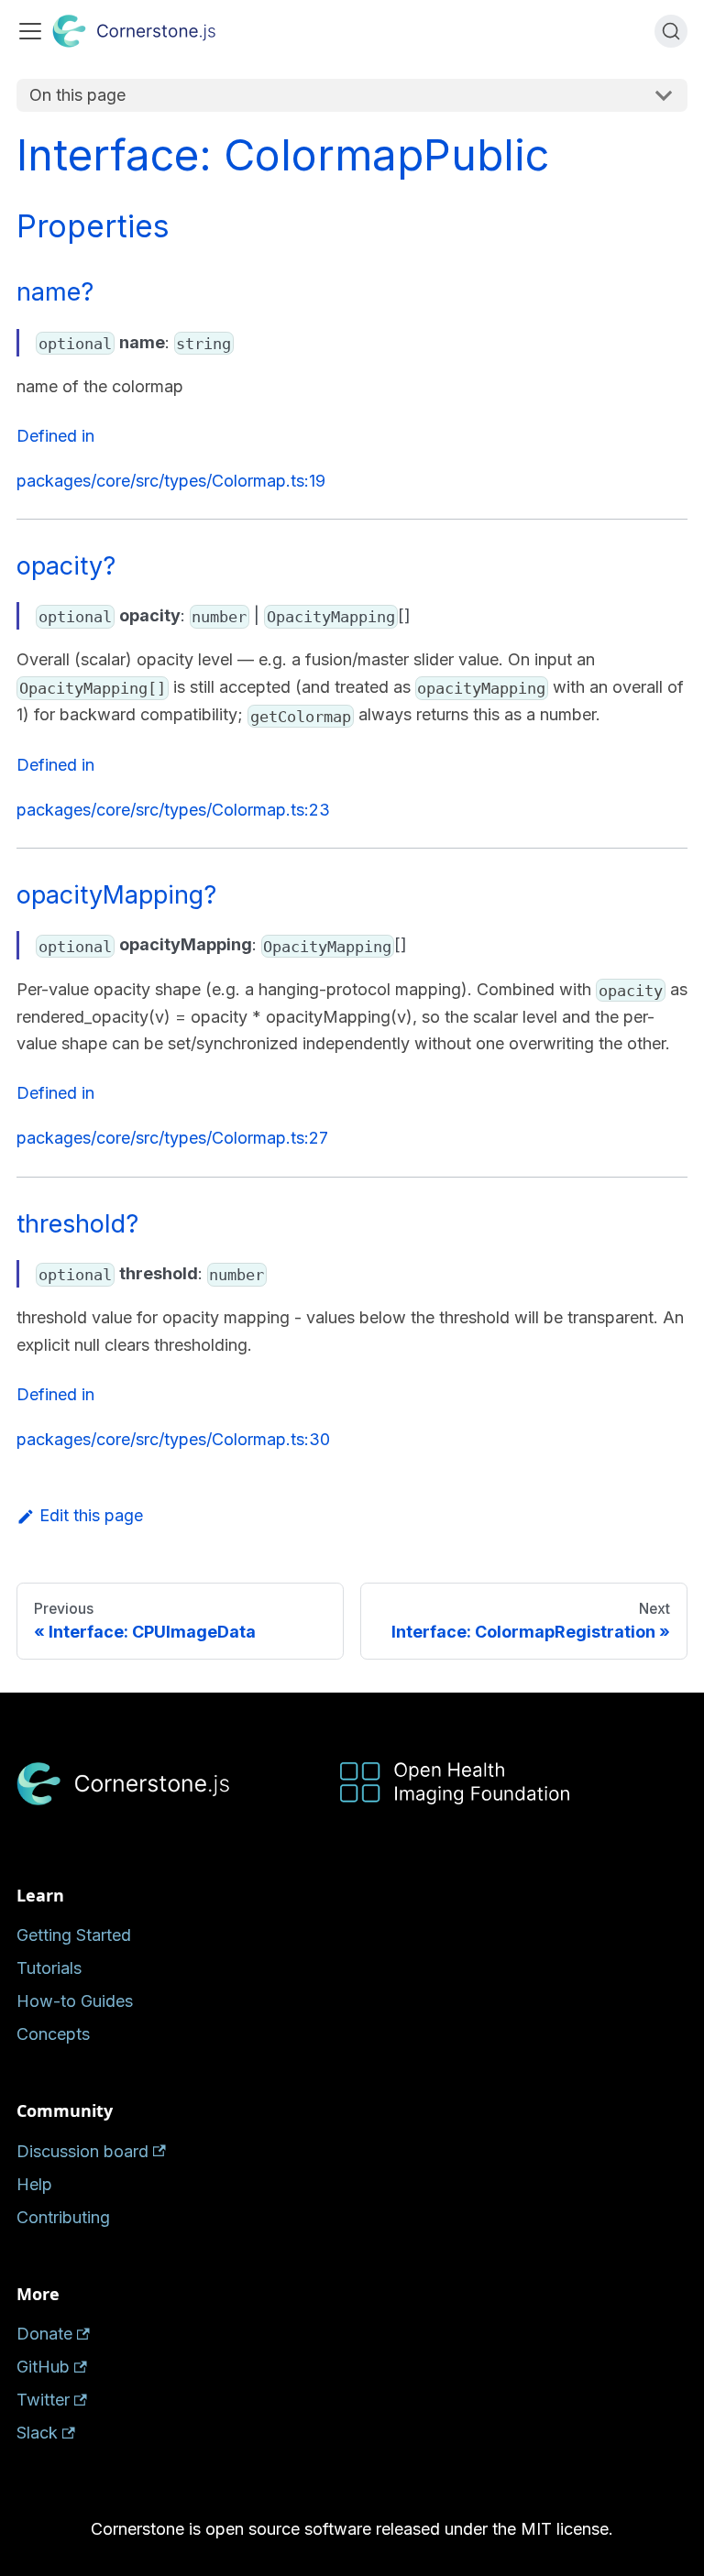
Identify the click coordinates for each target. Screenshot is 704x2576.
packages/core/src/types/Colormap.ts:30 (173, 1439)
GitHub (43, 2367)
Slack (37, 2433)
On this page (77, 95)
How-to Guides (75, 2001)
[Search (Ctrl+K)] (671, 31)
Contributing (63, 2217)
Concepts (53, 2034)
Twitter (43, 2400)
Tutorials (49, 1968)
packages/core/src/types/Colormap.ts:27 (172, 1138)
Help (34, 2184)
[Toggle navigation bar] (30, 31)
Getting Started (74, 1935)
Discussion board (82, 2151)
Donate (44, 2334)
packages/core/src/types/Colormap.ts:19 (171, 481)
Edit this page (91, 1515)
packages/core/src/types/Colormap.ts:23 (173, 810)
